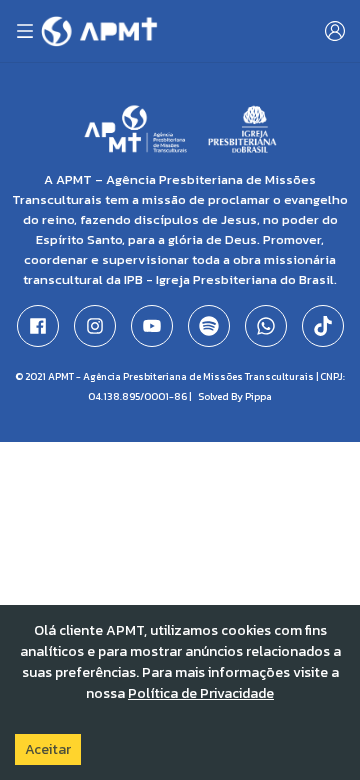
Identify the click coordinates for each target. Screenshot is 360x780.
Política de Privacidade (201, 693)
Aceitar (48, 749)
